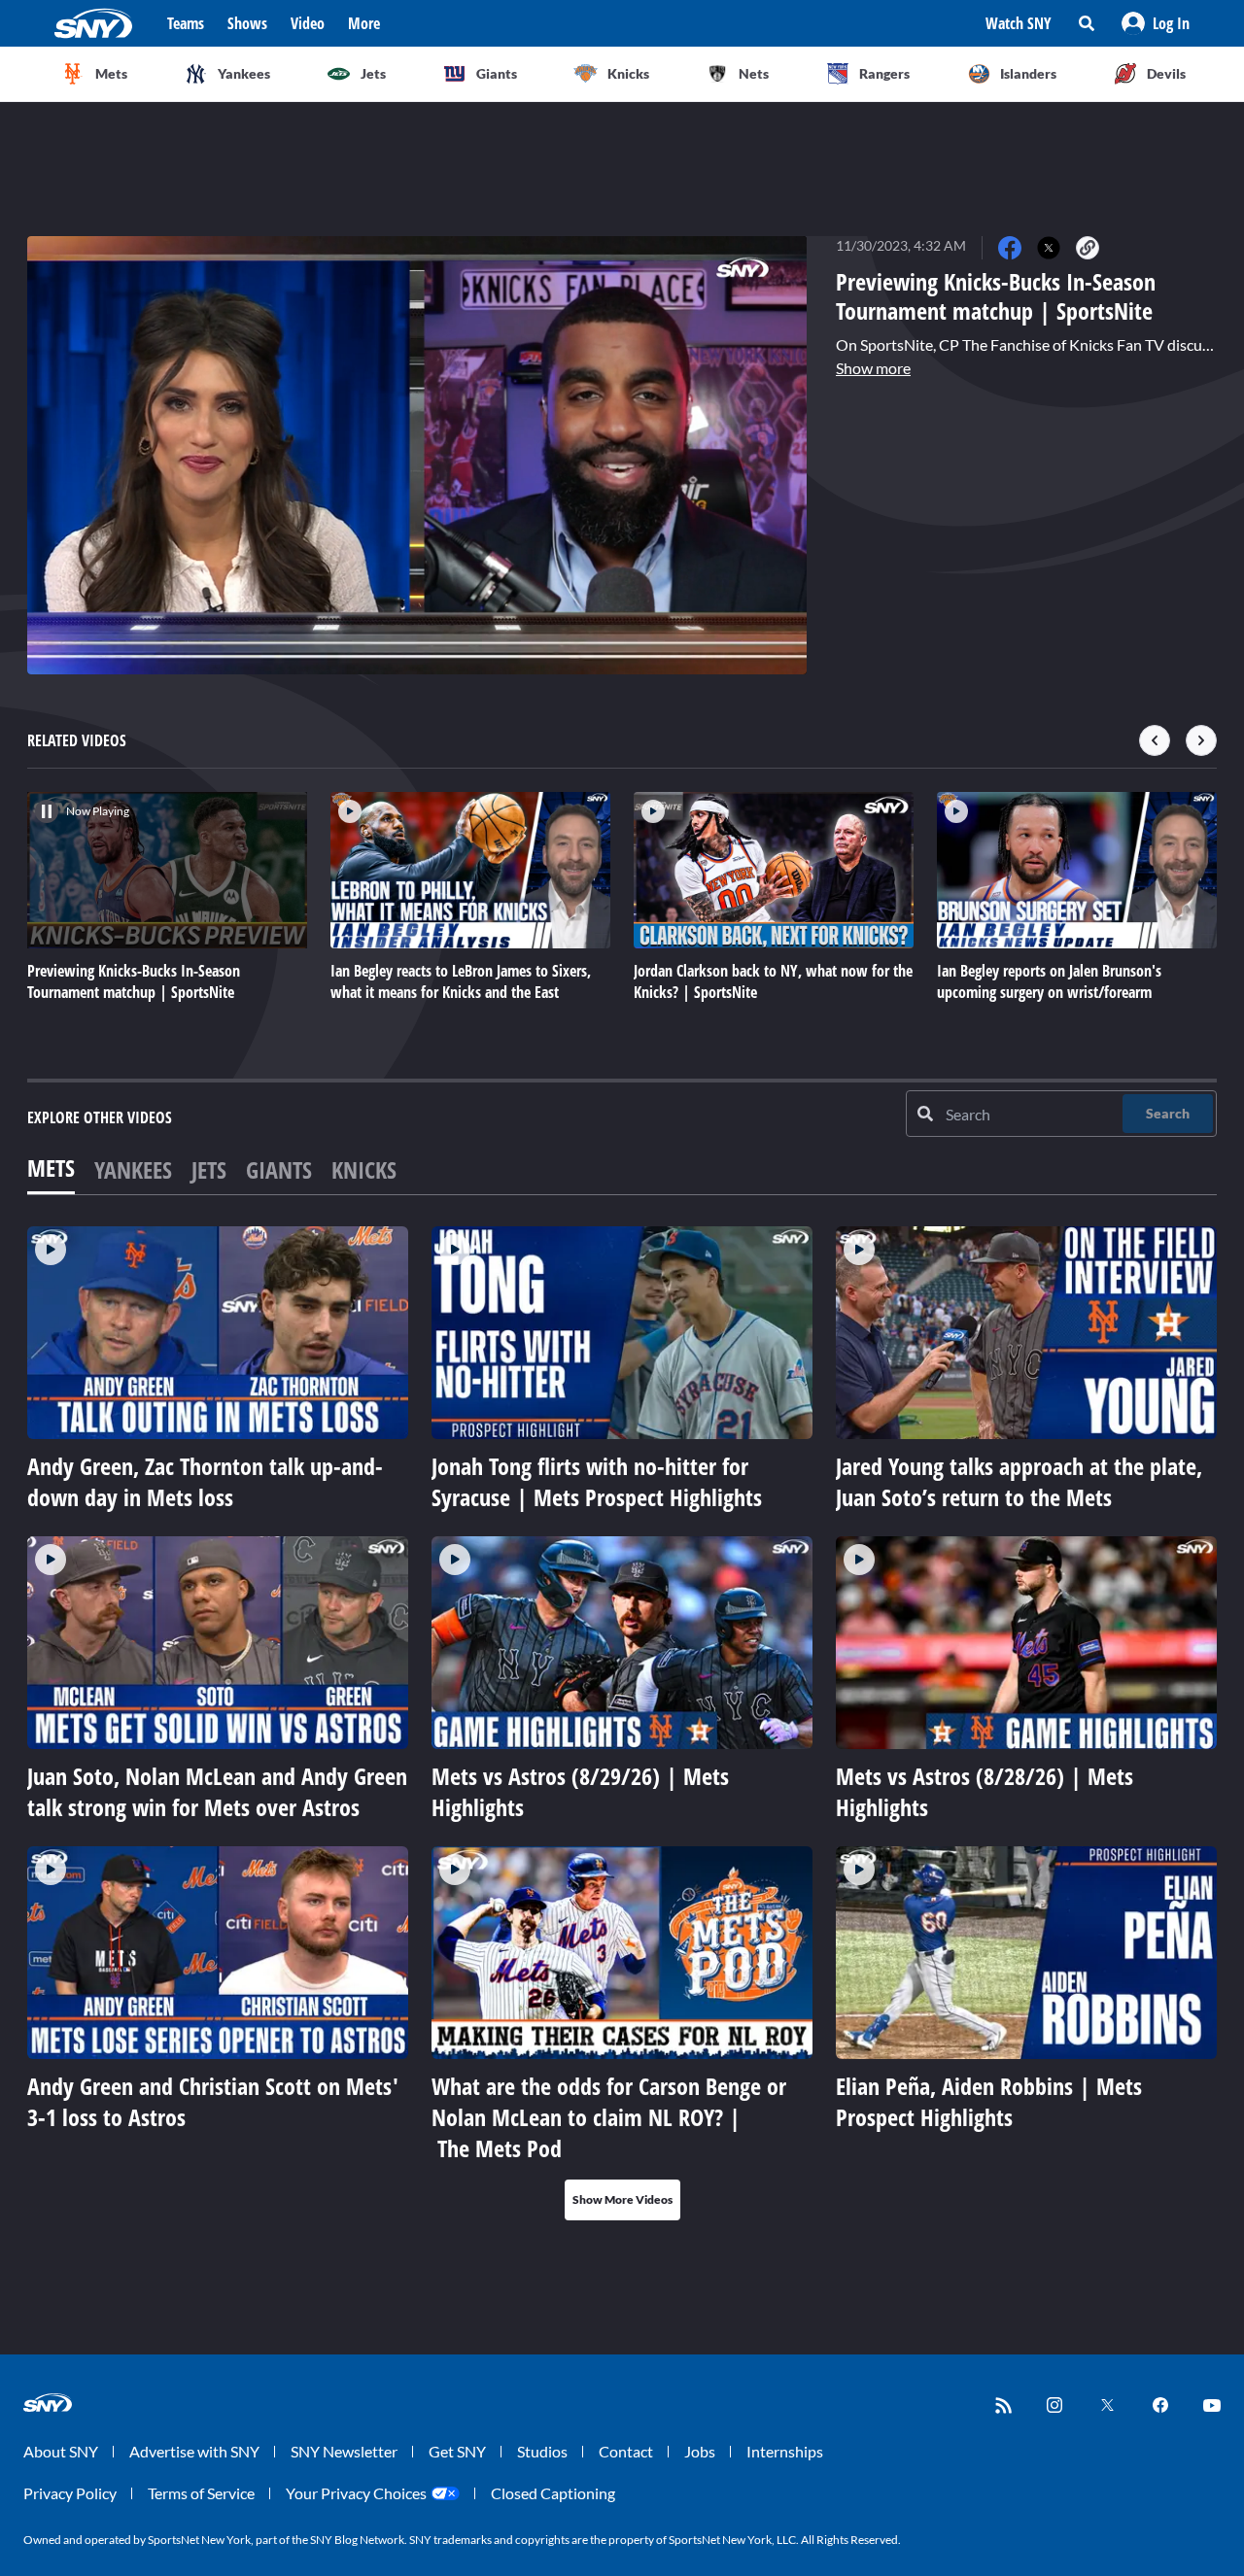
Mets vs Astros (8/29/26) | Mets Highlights (580, 1791)
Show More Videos (622, 2199)
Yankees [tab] (133, 1169)
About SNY (61, 2451)
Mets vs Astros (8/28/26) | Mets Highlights (985, 1791)
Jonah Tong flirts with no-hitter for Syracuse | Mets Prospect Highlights (597, 1481)
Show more (873, 368)
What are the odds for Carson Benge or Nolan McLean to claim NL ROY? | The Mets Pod (609, 2117)
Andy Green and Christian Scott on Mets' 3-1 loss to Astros (213, 2101)
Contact (626, 2451)
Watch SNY (1019, 23)
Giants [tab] (279, 1169)
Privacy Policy (70, 2493)
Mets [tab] (51, 1168)
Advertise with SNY (194, 2451)
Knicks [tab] (364, 1169)
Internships (785, 2451)
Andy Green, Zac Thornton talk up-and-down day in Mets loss (205, 1481)
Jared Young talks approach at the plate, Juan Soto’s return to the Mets (1019, 1481)
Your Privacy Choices (356, 2493)
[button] (1156, 23)
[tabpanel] (622, 1723)
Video (308, 23)
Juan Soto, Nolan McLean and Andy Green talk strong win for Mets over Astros (217, 1791)
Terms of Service (201, 2493)
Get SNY (457, 2451)
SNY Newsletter (344, 2451)
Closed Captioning (553, 2493)
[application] (417, 455)
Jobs (700, 2451)
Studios (542, 2451)
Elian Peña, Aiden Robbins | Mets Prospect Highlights (989, 2101)
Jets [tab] (209, 1169)
